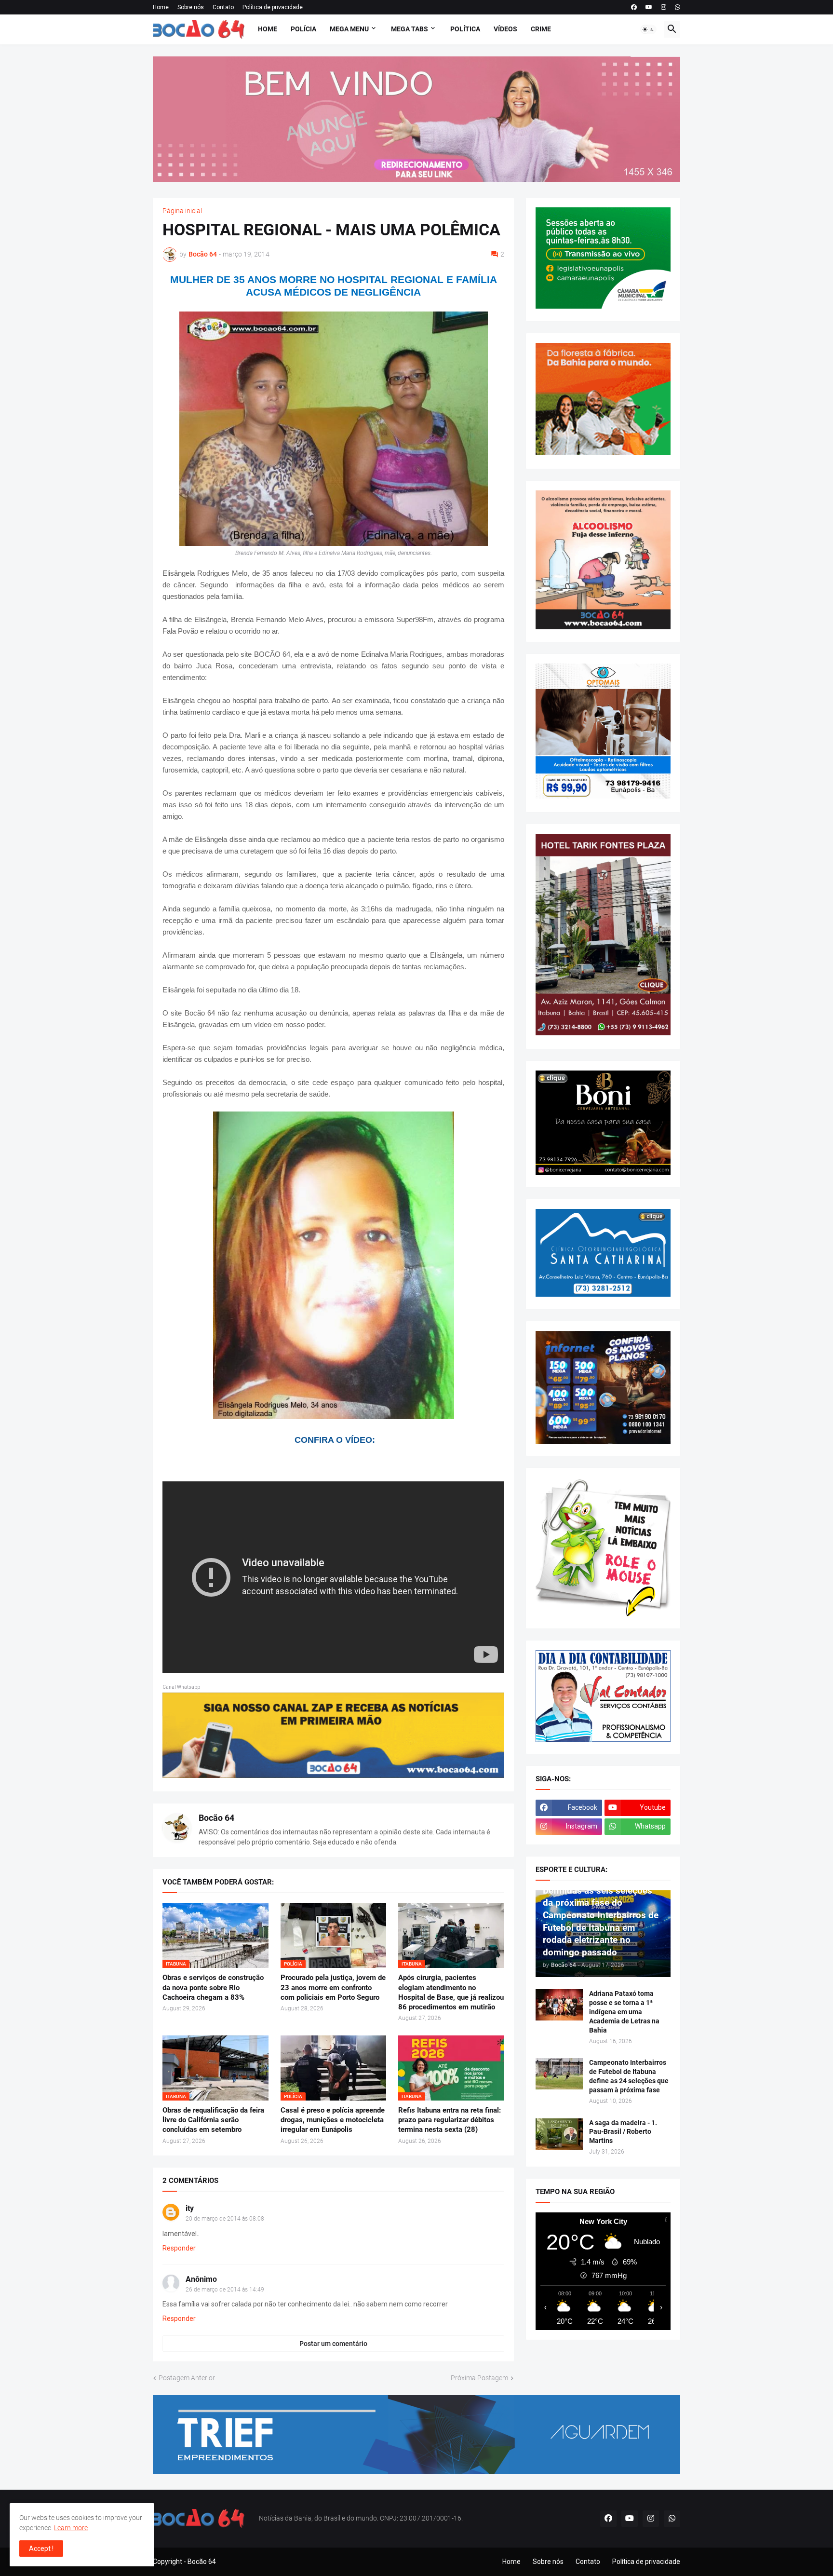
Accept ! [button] (41, 2549)
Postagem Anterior (187, 2378)
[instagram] (664, 7)
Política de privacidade (273, 7)
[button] (648, 29)
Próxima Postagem (479, 2378)
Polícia (303, 29)
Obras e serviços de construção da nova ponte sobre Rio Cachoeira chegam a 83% (213, 1987)
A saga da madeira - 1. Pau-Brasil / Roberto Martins (623, 2132)
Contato (223, 7)
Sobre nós (191, 7)
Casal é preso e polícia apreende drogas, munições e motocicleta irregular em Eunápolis (333, 2120)
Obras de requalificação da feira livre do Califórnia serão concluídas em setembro (213, 2120)
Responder (179, 2248)
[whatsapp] (678, 7)
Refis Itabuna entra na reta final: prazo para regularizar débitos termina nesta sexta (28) (450, 2120)
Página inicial (182, 211)
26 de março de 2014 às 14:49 (225, 2290)
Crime (541, 29)
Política (465, 29)
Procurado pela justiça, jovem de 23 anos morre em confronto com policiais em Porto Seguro (333, 1987)
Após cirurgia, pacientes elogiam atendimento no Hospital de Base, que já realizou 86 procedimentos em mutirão (451, 1992)
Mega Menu (349, 29)
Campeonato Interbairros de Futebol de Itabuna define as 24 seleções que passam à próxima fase (629, 2076)
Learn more (71, 2528)
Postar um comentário (333, 2344)
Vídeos (505, 29)
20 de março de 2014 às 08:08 (225, 2219)
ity (190, 2208)
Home (161, 7)
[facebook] (634, 7)
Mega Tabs (410, 29)
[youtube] (649, 7)
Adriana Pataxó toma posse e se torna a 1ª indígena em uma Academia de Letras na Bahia (624, 2012)
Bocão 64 (216, 1818)
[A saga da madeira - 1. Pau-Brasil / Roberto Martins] (559, 2134)
